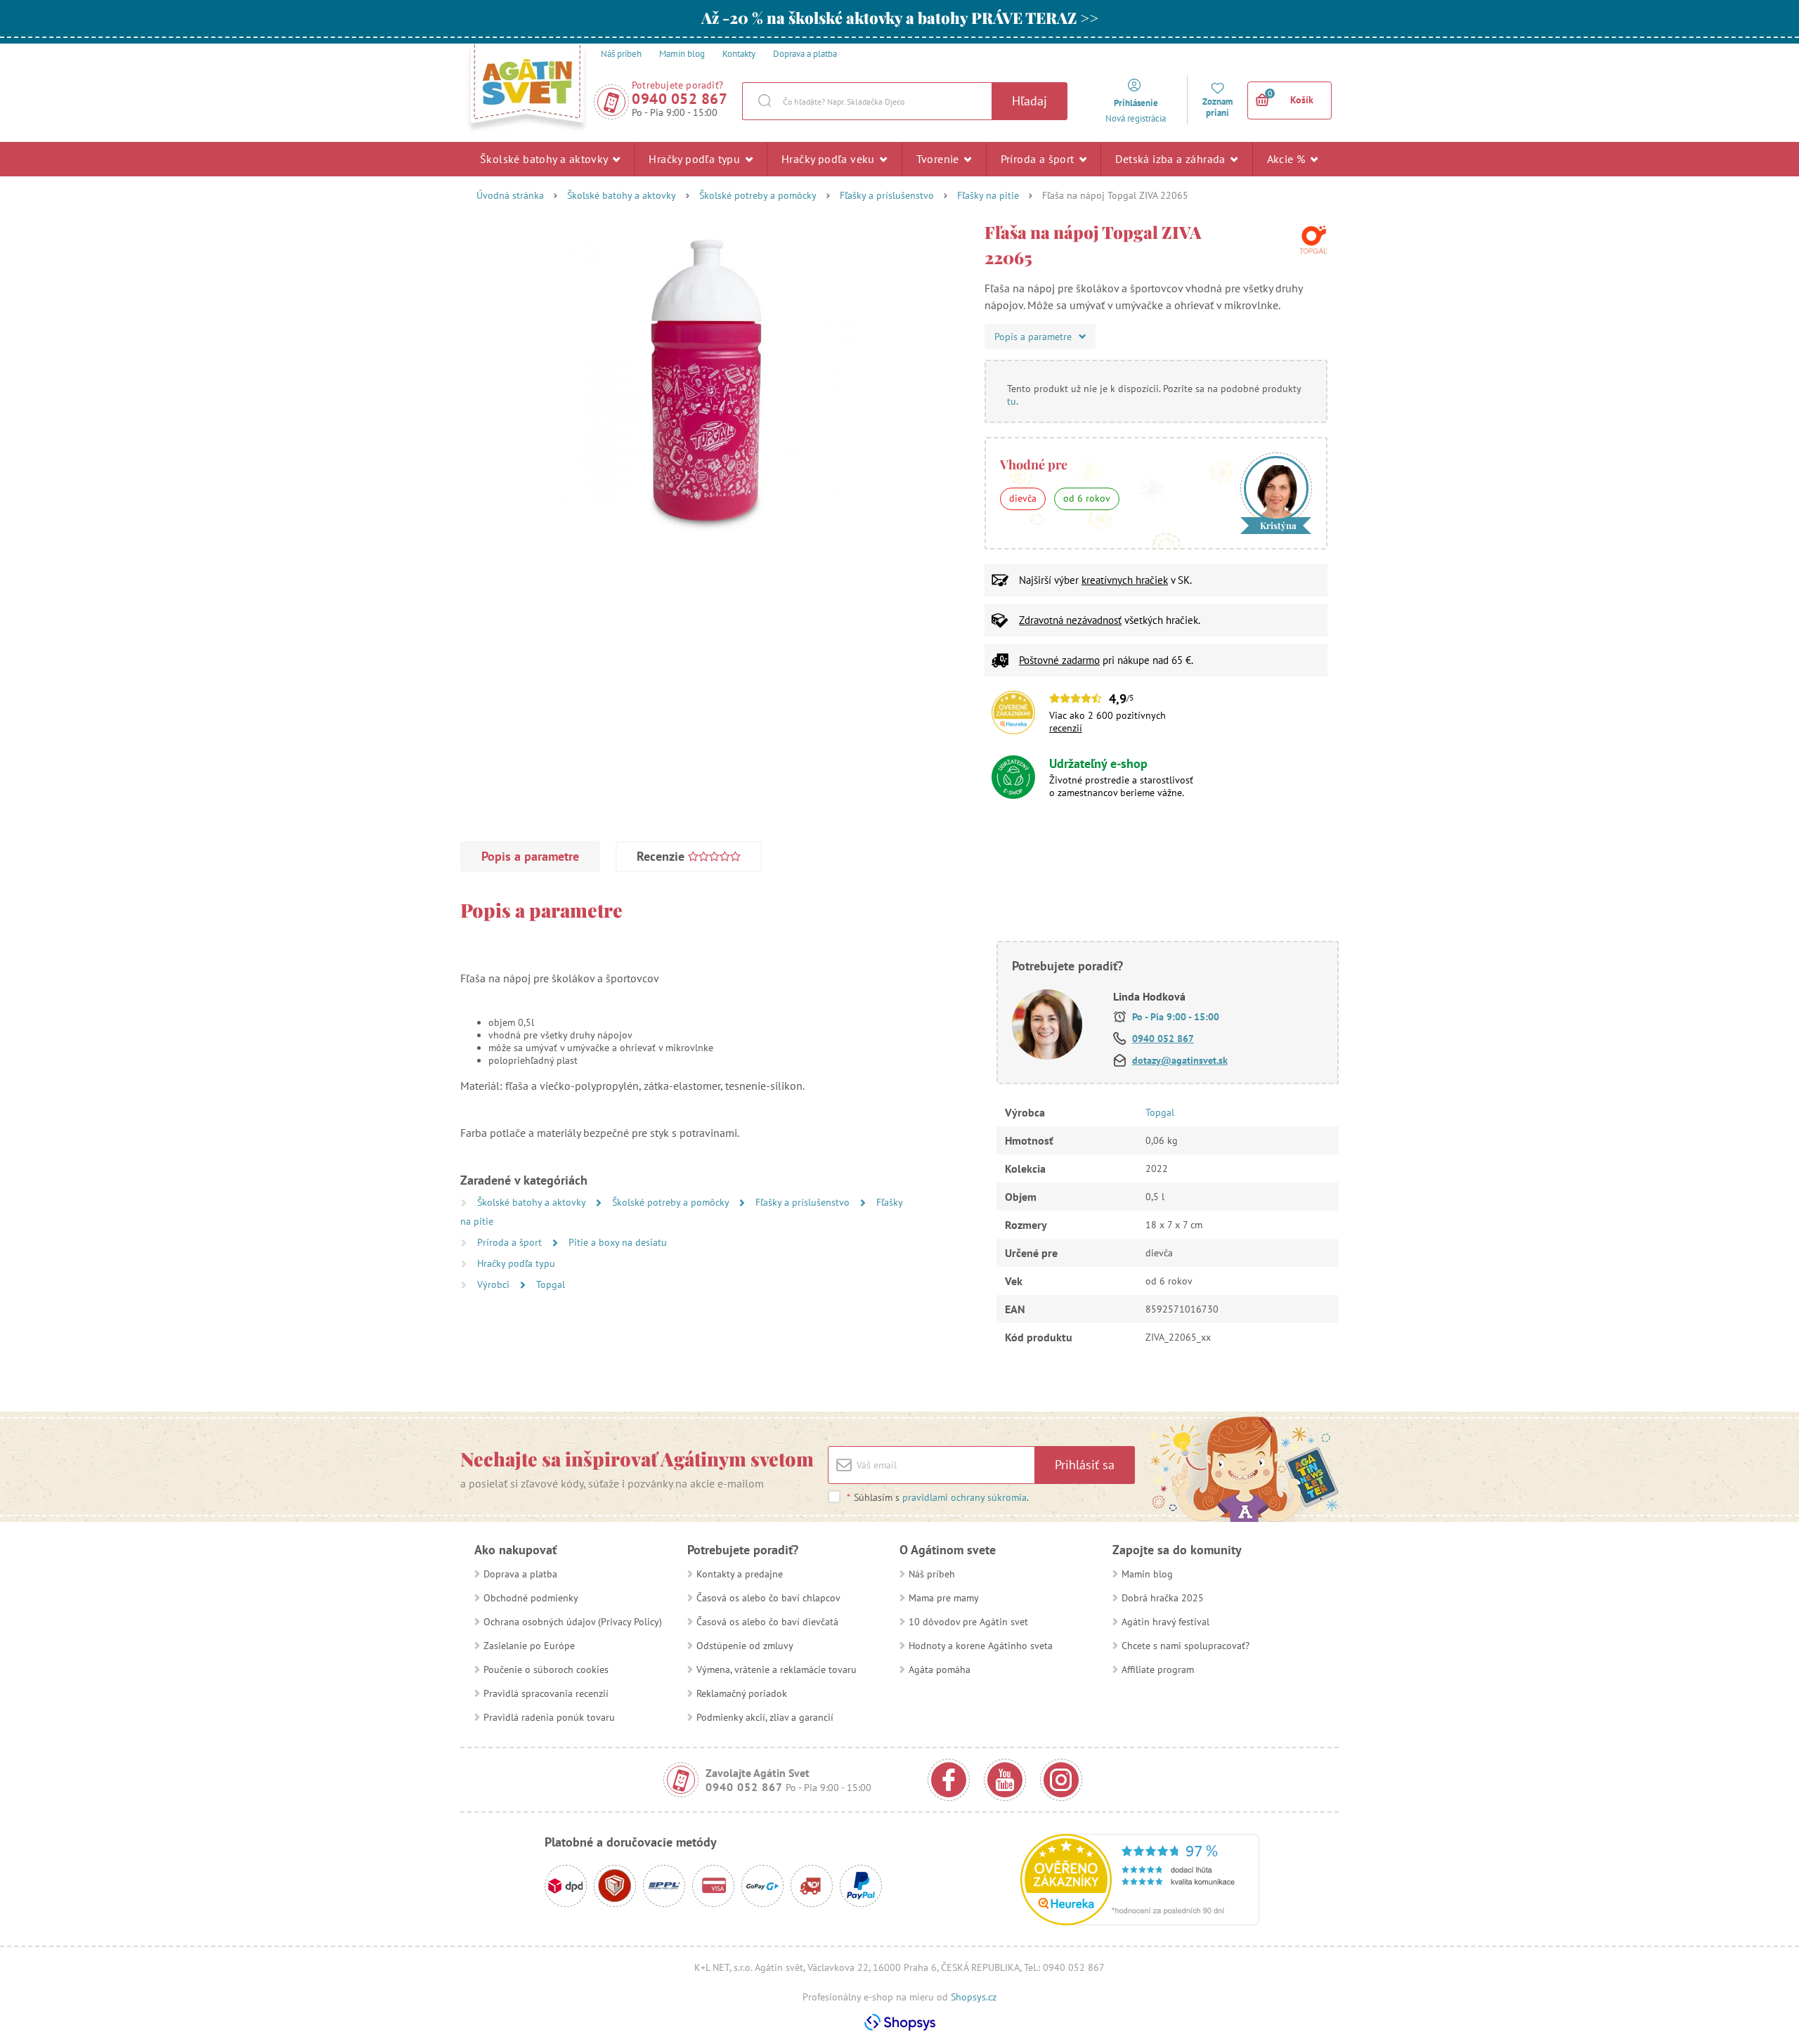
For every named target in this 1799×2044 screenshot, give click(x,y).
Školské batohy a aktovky (545, 159)
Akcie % (1288, 159)
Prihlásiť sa (1085, 1465)
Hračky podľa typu (696, 159)
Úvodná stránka (510, 195)
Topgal (551, 1284)
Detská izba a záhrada (1172, 159)
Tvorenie (940, 159)
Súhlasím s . (938, 1497)
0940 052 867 (680, 99)
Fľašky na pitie (988, 195)
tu (1012, 401)
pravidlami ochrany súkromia (965, 1497)
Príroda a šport (1039, 159)
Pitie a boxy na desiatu (618, 1242)
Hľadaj (1030, 101)
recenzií (1066, 728)
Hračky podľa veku (830, 159)
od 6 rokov (1087, 498)
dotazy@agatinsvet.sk (1180, 1060)
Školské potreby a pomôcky (758, 195)
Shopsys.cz (974, 1997)
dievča (1023, 498)
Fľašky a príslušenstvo (887, 195)
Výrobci (495, 1284)
